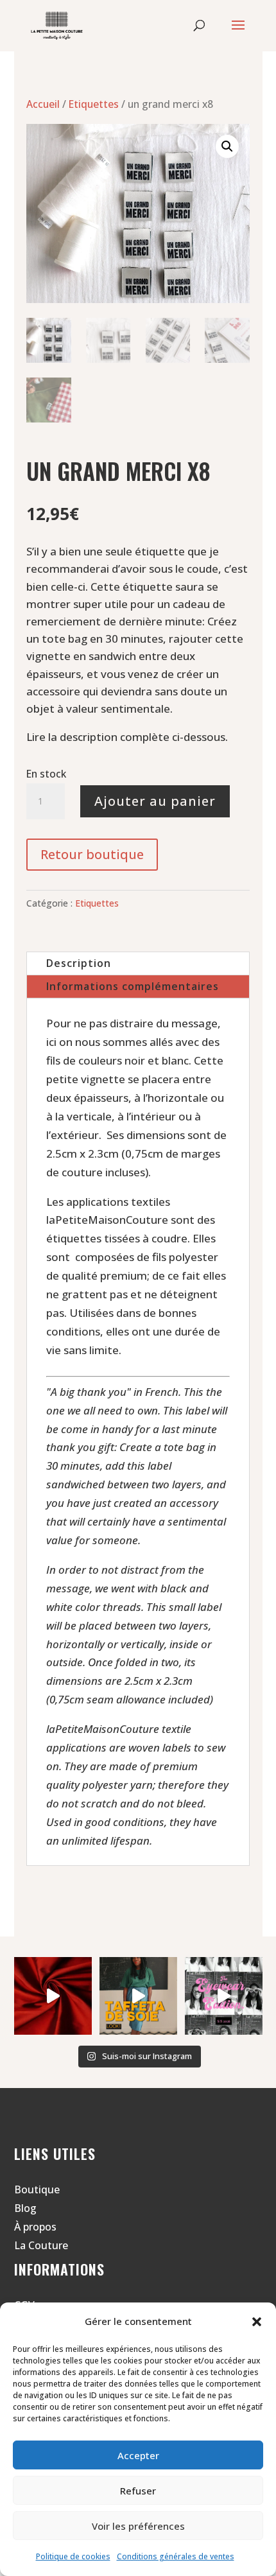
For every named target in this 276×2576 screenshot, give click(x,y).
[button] (257, 2322)
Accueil (43, 104)
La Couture (41, 2245)
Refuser (138, 2491)
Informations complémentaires (133, 986)
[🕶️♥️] (224, 1996)
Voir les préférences (138, 2526)
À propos (35, 2227)
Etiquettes (94, 104)
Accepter (138, 2455)
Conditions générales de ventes (176, 2556)
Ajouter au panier (155, 801)
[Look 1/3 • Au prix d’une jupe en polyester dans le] (138, 1996)
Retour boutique (92, 854)
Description (79, 963)
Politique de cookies (73, 2556)
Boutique (37, 2189)
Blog (25, 2208)
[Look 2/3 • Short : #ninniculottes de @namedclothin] (53, 1996)
